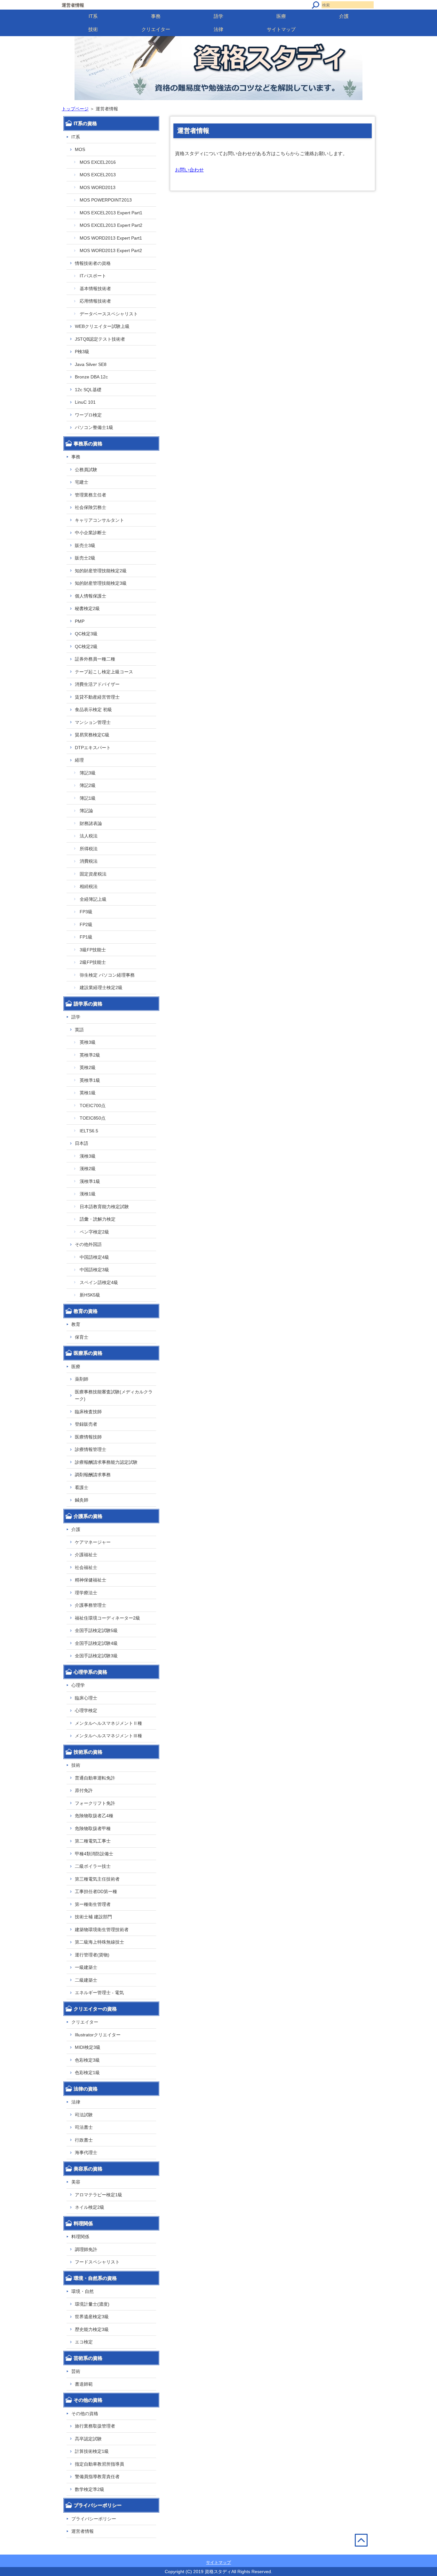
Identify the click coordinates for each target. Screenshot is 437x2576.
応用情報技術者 (95, 301)
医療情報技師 (88, 1437)
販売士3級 (85, 545)
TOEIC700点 (93, 1106)
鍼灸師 (82, 1500)
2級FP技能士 (93, 962)
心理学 (78, 1685)
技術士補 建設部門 (93, 1917)
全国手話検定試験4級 (96, 1643)
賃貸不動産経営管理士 (97, 697)
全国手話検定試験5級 (96, 1630)
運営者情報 (83, 2531)
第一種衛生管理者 (93, 1904)
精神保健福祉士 (91, 1580)
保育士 (82, 1337)
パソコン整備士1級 (94, 427)
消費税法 (89, 861)
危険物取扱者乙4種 (94, 1816)
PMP (80, 621)
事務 (156, 16)
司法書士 (84, 2127)
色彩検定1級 (87, 2073)
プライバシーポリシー (94, 2519)
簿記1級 (88, 798)
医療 (281, 16)
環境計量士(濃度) (92, 2304)
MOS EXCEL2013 (98, 175)
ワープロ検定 (88, 415)
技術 (93, 29)
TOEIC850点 (93, 1118)
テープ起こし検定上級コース (104, 672)
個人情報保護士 (91, 596)
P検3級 (82, 352)
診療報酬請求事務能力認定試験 (106, 1462)
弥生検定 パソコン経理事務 (107, 975)
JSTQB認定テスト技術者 (100, 339)
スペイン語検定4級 (99, 1282)
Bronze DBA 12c (91, 377)
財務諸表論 (91, 823)
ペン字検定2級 (94, 1232)
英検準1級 (90, 1080)
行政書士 (84, 2140)
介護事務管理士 (91, 1605)
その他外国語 (88, 1244)
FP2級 (86, 924)
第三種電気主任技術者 (97, 1879)
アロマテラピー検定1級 (99, 2195)
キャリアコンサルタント (99, 520)
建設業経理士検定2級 (101, 987)
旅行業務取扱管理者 (95, 2426)
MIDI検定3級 (88, 2047)
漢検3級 (88, 1156)
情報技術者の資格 (93, 263)
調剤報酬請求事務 (93, 1475)
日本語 (82, 1143)
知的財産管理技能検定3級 (101, 583)
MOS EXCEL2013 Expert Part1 (111, 213)
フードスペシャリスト (97, 2262)
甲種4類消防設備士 (94, 1854)
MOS (80, 149)
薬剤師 (82, 1379)
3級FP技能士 (93, 950)
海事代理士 (86, 2152)
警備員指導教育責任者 (97, 2477)
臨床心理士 (86, 1698)
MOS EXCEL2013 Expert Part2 (111, 225)
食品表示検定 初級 (93, 709)
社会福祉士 (86, 1567)
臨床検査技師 (88, 1412)
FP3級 (86, 912)
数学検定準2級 (90, 2489)
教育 (76, 1324)
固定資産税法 (93, 874)
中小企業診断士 (91, 533)
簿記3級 (88, 773)
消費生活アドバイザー (97, 684)
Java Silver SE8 (91, 364)
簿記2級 (88, 785)
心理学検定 (86, 1710)
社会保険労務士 (91, 507)
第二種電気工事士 (93, 1841)
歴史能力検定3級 (92, 2329)
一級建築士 (86, 1967)
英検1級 (88, 1093)
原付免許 (84, 1790)
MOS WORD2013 (98, 187)
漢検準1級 (90, 1181)
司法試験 (84, 2115)
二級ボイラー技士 (93, 1866)
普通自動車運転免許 (95, 1778)
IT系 (93, 16)
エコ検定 (84, 2342)
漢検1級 (88, 1194)
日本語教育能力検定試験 (104, 1207)
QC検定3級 (86, 634)
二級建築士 (86, 1980)
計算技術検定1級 (92, 2451)
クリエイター (156, 29)
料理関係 (80, 2237)
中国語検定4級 (94, 1257)
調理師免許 (86, 2249)
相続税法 (89, 886)
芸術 (76, 2371)
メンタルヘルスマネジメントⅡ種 (108, 1723)
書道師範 (84, 2384)
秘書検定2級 (87, 608)
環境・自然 (83, 2291)
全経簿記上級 (93, 899)
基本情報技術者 (95, 289)
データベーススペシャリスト (109, 314)
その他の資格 (85, 2414)
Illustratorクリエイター (98, 2035)
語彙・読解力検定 (98, 1219)
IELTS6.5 (89, 1131)
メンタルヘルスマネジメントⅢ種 (108, 1736)
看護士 (82, 1487)
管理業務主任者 (91, 495)
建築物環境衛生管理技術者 (102, 1930)
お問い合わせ (189, 170)
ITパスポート (93, 276)
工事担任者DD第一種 (96, 1891)
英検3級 (88, 1042)
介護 (344, 16)
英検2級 (88, 1067)
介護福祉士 (86, 1555)
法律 (219, 29)
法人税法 (89, 836)
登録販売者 (86, 1424)
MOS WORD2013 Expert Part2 (111, 250)
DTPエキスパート (93, 748)
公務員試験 (86, 470)
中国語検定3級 (94, 1270)
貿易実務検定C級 (92, 735)
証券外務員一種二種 (95, 659)
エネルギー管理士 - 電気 (99, 1993)
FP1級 (86, 937)
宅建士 (82, 482)
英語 (79, 1030)
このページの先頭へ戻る (365, 2554)
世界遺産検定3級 (92, 2317)
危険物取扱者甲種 (93, 1828)
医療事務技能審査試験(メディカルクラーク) (114, 1395)
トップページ (75, 109)
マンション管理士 (93, 722)
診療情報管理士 (91, 1449)
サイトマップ (281, 29)
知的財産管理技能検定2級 (101, 571)
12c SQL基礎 (88, 390)
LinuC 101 (85, 402)
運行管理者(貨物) (92, 1955)
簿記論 (86, 811)
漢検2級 (88, 1169)
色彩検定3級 (87, 2060)
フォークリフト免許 (95, 1803)
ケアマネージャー (93, 1542)
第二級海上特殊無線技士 (99, 1942)
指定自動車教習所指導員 (99, 2464)
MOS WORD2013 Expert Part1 (111, 238)
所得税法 (89, 849)
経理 (79, 760)
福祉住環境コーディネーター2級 (107, 1618)
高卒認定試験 (88, 2439)
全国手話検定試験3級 (96, 1656)
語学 (219, 16)
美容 (76, 2182)
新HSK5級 (90, 1295)
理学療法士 (86, 1593)
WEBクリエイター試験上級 (102, 326)
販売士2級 (85, 558)
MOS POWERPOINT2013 (106, 200)
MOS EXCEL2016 (98, 162)
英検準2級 (90, 1055)
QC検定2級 (86, 646)
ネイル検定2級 (90, 2207)
